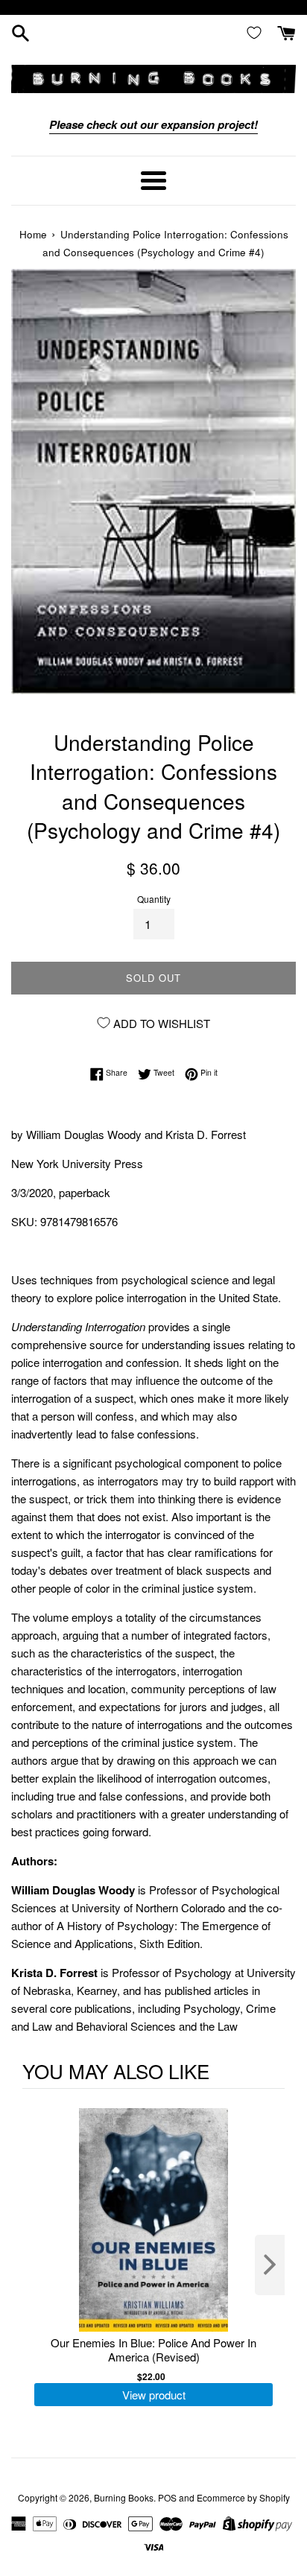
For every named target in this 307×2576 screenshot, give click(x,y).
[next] (270, 2265)
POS (167, 2497)
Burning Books (124, 2497)
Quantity (154, 899)
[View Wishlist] (257, 32)
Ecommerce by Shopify (243, 2497)
